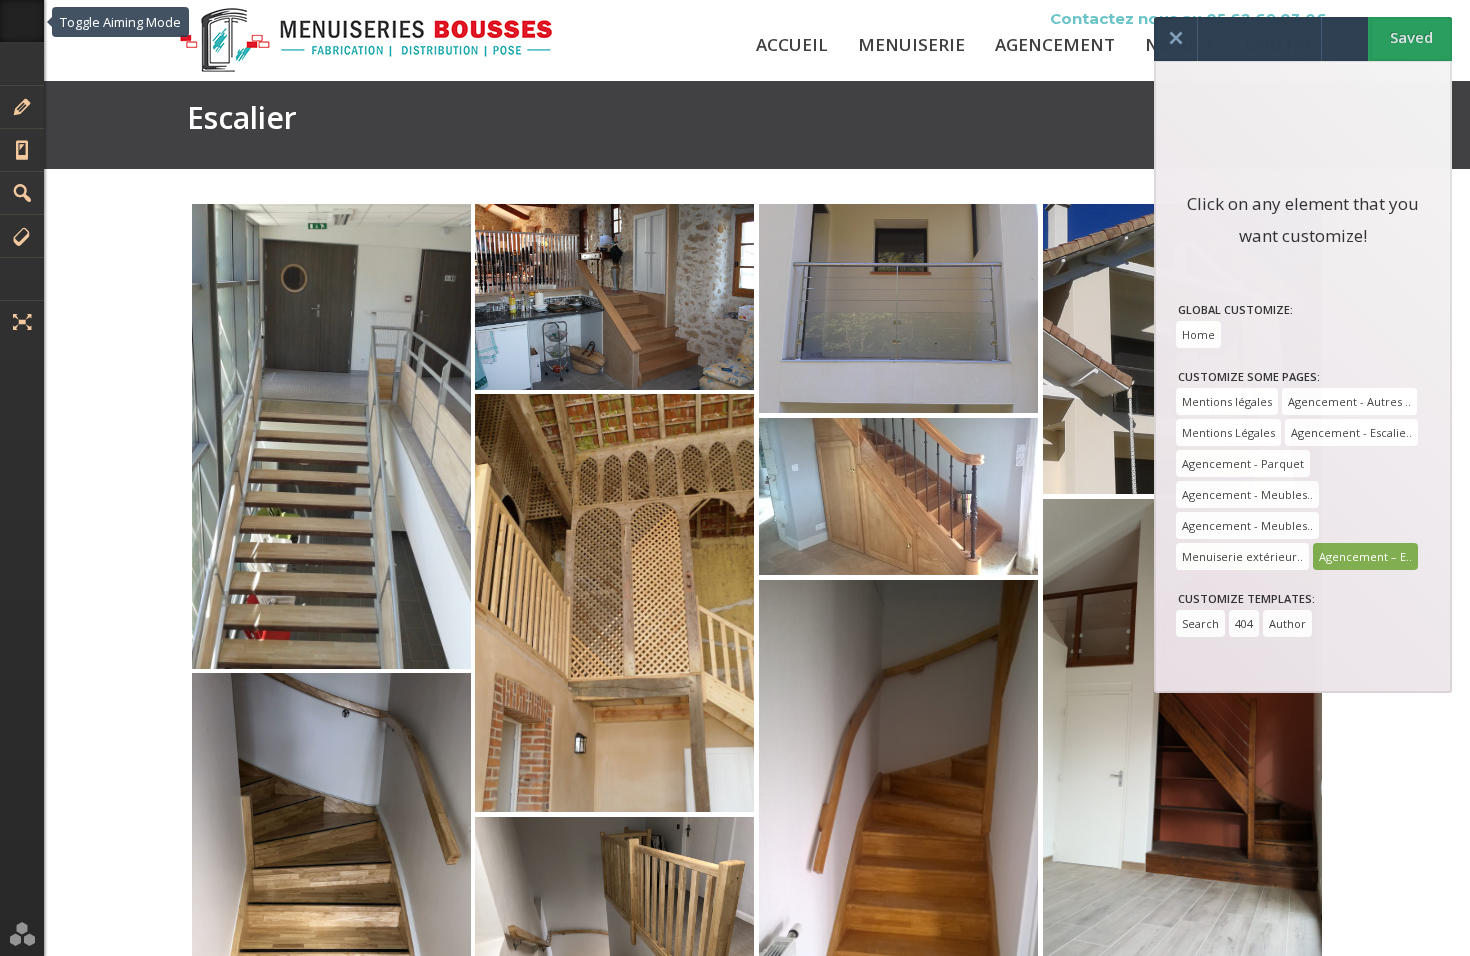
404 (1244, 623)
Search (1200, 623)
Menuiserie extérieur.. (1242, 556)
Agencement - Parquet (1243, 463)
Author (1287, 623)
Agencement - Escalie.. (1351, 432)
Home (1198, 334)
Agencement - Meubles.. (1247, 494)
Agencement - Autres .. (1349, 401)
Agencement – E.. (1365, 556)
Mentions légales (1227, 401)
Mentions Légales (1228, 432)
